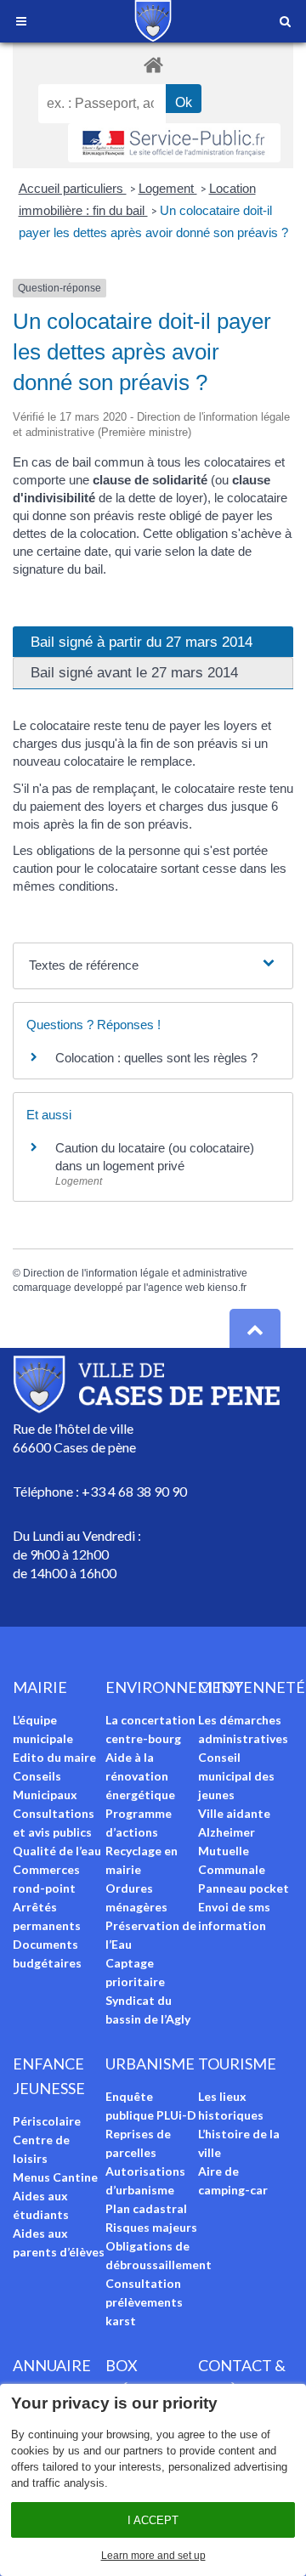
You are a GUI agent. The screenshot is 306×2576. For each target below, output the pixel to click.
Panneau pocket (244, 1888)
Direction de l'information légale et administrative (135, 1273)
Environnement (174, 1687)
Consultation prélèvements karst (144, 2302)
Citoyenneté (252, 1687)
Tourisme (237, 2064)
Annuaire (52, 2365)
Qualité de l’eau (57, 1851)
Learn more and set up (153, 2556)
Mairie (40, 1687)
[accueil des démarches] (153, 64)
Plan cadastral (146, 2208)
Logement (168, 188)
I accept (153, 2520)
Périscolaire (47, 2121)
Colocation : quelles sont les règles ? (156, 1058)
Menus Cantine (55, 2177)
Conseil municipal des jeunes (236, 1776)
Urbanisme (150, 2064)
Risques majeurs (151, 2227)
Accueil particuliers (73, 188)
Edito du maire (54, 1757)
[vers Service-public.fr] (174, 143)
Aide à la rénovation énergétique (140, 1776)
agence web (176, 1288)
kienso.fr (227, 1288)
